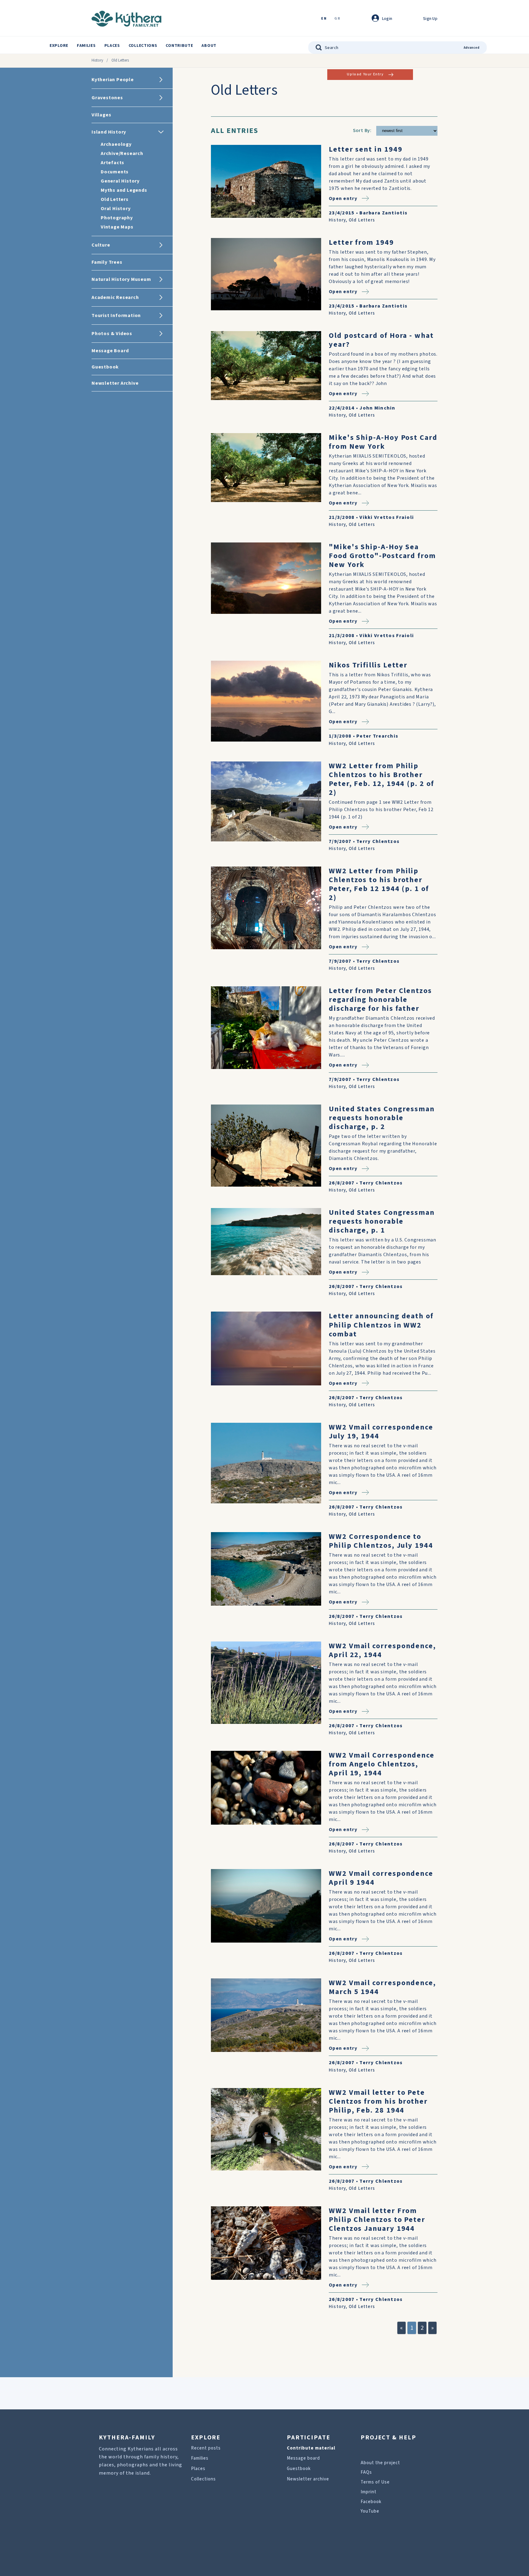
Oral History (116, 209)
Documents (115, 172)
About (209, 46)
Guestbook (299, 2469)
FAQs (366, 2472)
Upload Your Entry (365, 74)
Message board (303, 2458)
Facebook (371, 2502)
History (97, 60)
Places (112, 46)
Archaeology (116, 144)
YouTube (370, 2511)
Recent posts (206, 2448)
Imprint (369, 2492)
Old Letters (115, 199)
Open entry (343, 198)
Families (86, 46)
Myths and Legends (124, 190)
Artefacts (113, 163)
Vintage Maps (117, 227)
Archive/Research (122, 153)
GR (337, 19)
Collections (143, 46)
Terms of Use (375, 2482)
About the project (380, 2463)
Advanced (472, 48)
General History (120, 181)
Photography (117, 218)
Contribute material (311, 2448)
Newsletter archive (308, 2479)
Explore (59, 46)
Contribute (179, 46)
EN (324, 19)
